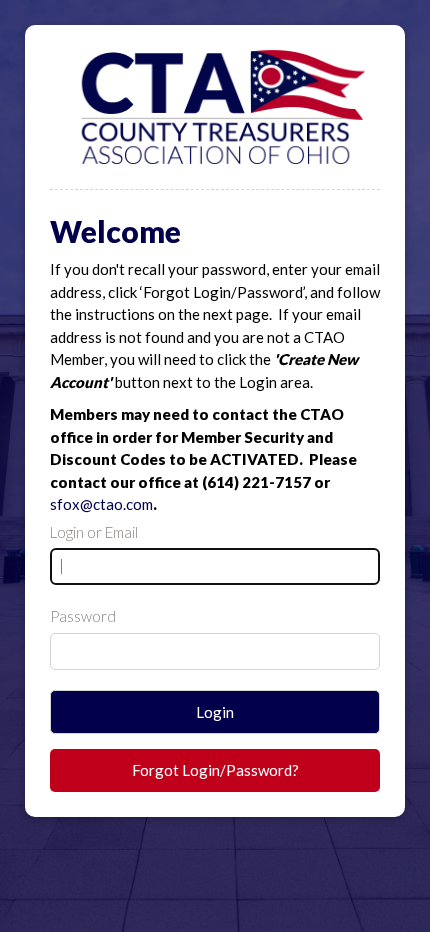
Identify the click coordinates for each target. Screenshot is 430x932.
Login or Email (94, 532)
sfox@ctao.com (101, 504)
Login (215, 712)
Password (83, 616)
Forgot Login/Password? (215, 770)
